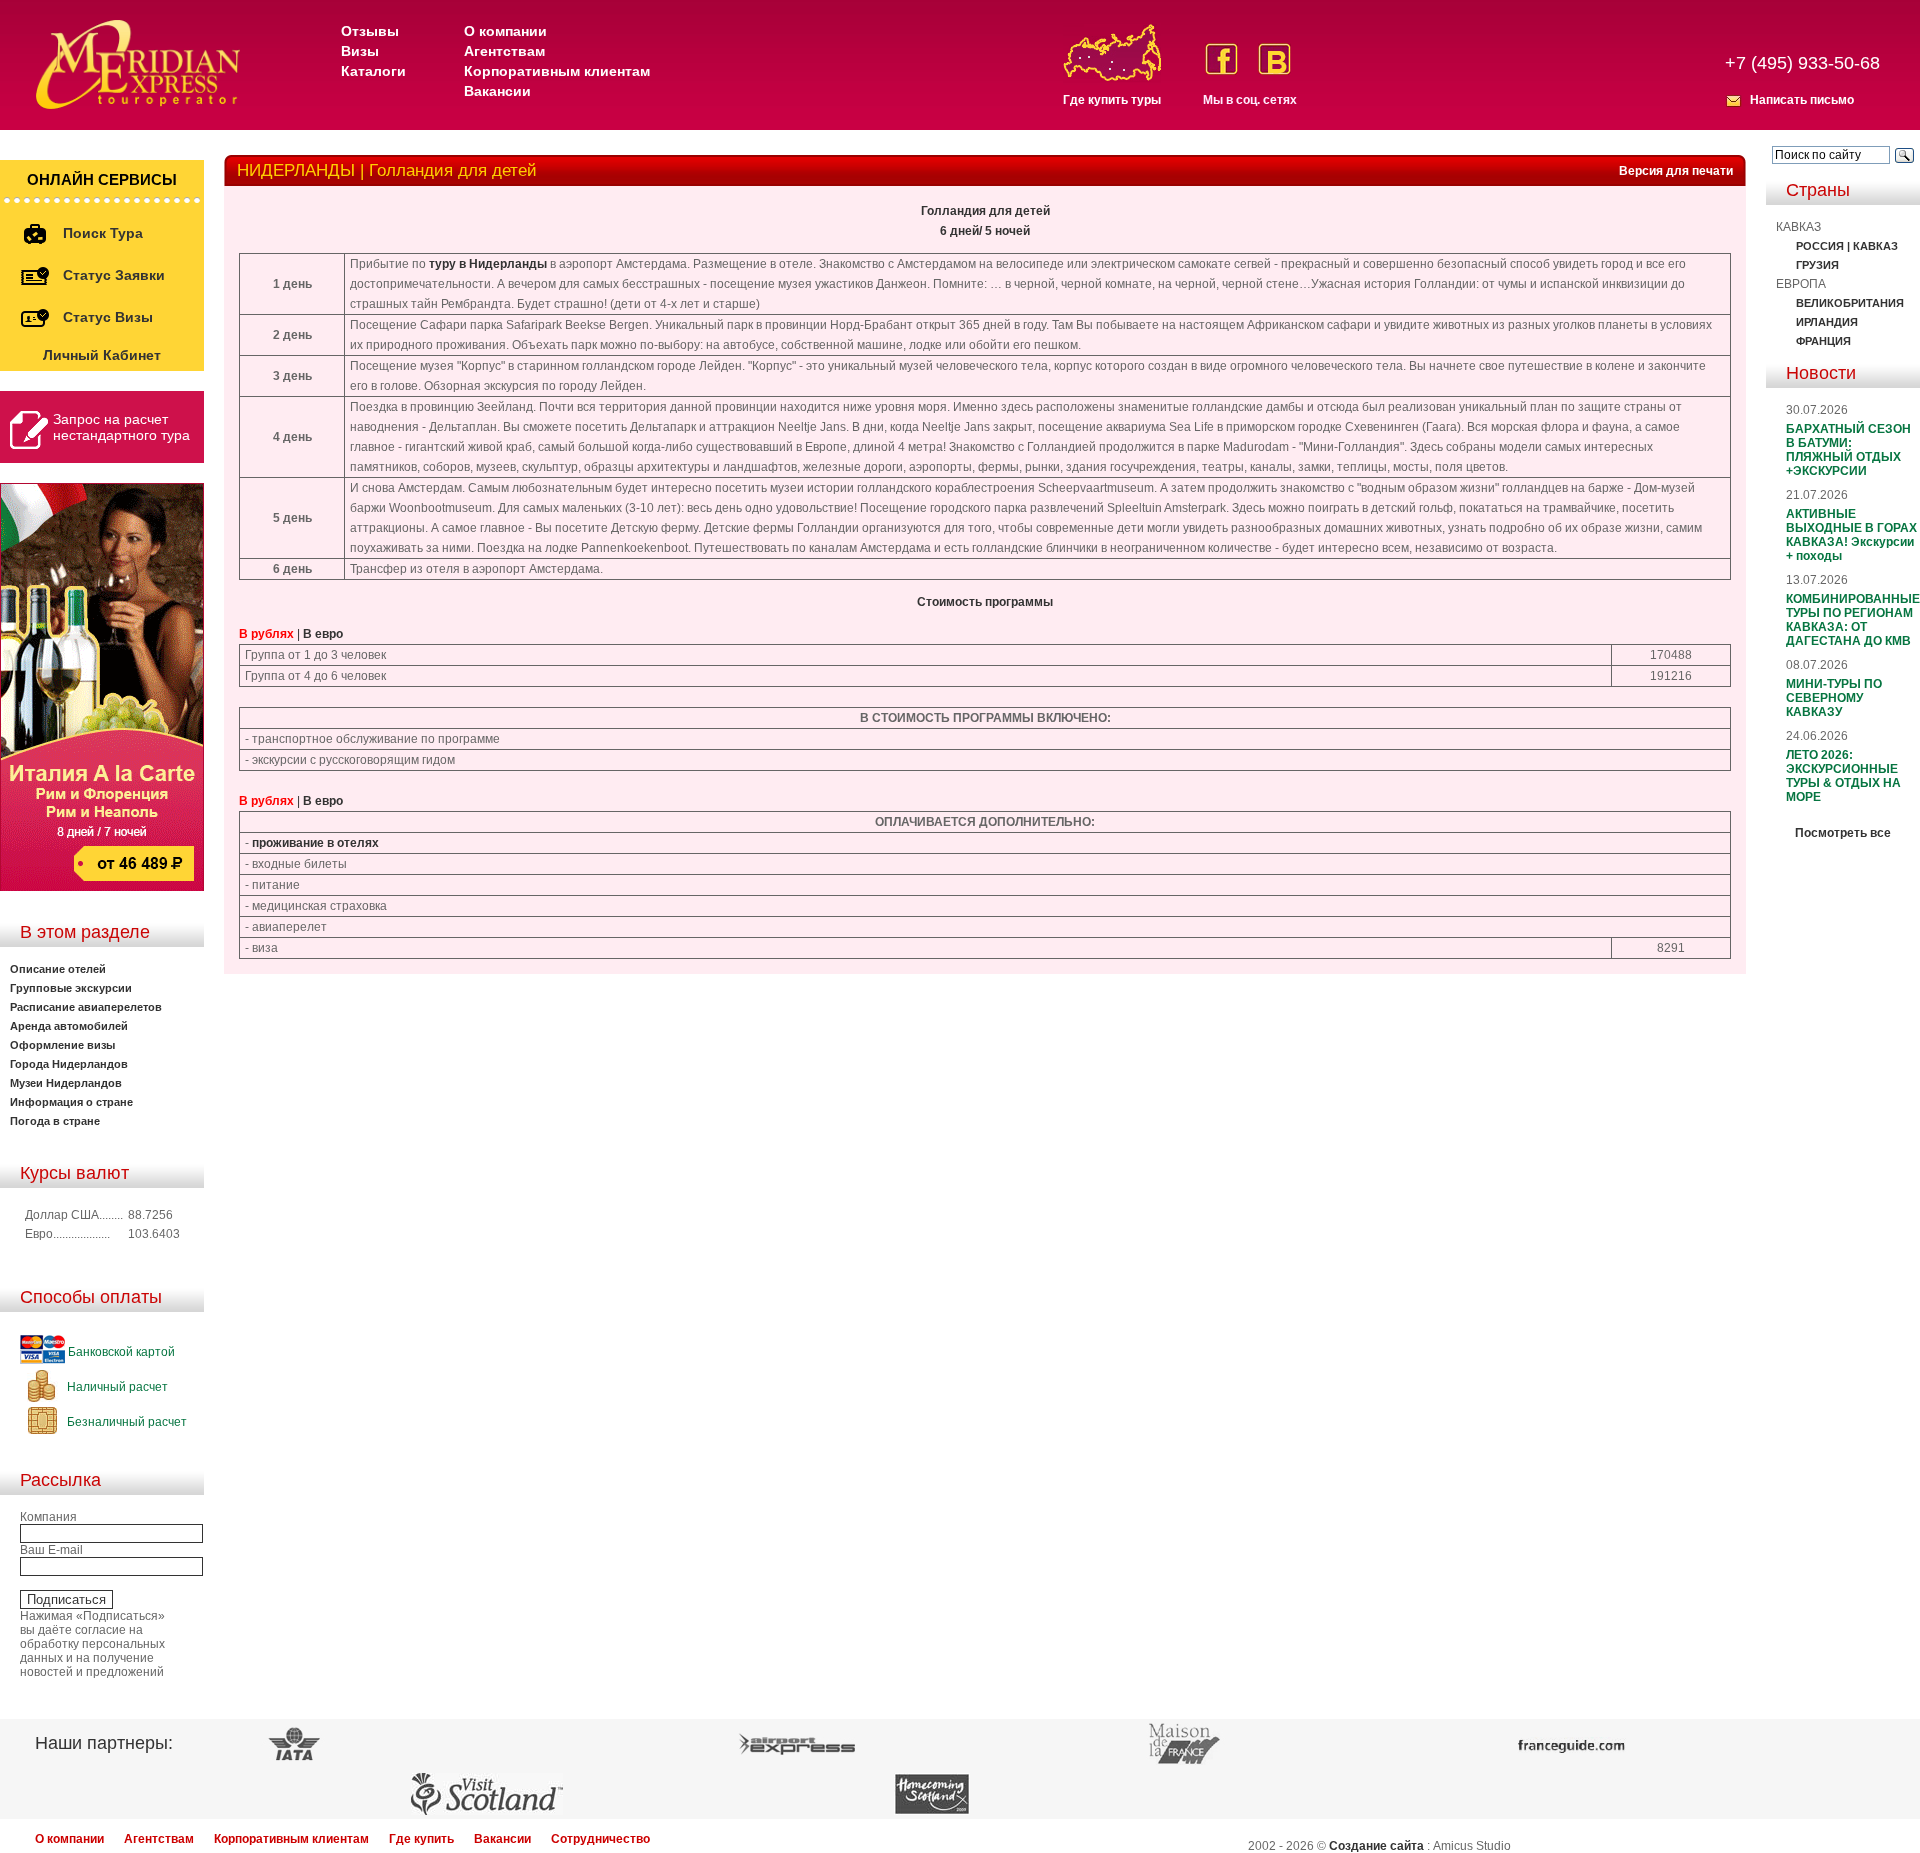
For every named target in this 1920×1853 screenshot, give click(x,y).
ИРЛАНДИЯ (1827, 322)
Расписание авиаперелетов (86, 1007)
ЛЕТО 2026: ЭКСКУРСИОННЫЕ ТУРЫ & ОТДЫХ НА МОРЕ (1843, 776)
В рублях (266, 634)
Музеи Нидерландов (66, 1083)
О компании (505, 31)
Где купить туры (1112, 100)
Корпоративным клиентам (557, 71)
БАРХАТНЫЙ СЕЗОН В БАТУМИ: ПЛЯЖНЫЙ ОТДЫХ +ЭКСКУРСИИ (1848, 450)
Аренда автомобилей (69, 1026)
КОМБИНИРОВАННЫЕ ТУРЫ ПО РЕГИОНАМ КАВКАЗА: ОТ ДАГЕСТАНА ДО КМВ (1853, 620)
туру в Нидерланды (488, 264)
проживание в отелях (315, 843)
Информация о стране (71, 1102)
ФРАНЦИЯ (1823, 341)
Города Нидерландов (69, 1064)
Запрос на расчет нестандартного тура (121, 427)
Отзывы (370, 31)
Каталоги (373, 71)
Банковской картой (120, 1352)
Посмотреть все (1843, 833)
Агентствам (504, 51)
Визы (360, 51)
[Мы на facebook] (1221, 59)
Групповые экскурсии (71, 988)
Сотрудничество (600, 1839)
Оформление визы (62, 1045)
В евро (323, 634)
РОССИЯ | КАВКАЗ (1847, 246)
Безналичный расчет (125, 1422)
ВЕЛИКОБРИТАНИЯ (1850, 303)
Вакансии (497, 91)
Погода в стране (55, 1121)
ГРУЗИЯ (1817, 265)
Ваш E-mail (51, 1550)
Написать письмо (1802, 100)
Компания (48, 1517)
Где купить (421, 1839)
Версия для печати (1676, 171)
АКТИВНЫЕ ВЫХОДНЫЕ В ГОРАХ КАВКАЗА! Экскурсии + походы (1851, 535)
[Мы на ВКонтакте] (1274, 59)
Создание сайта (1376, 1846)
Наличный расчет (116, 1387)
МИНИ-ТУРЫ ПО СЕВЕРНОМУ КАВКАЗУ (1834, 698)
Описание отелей (58, 969)
